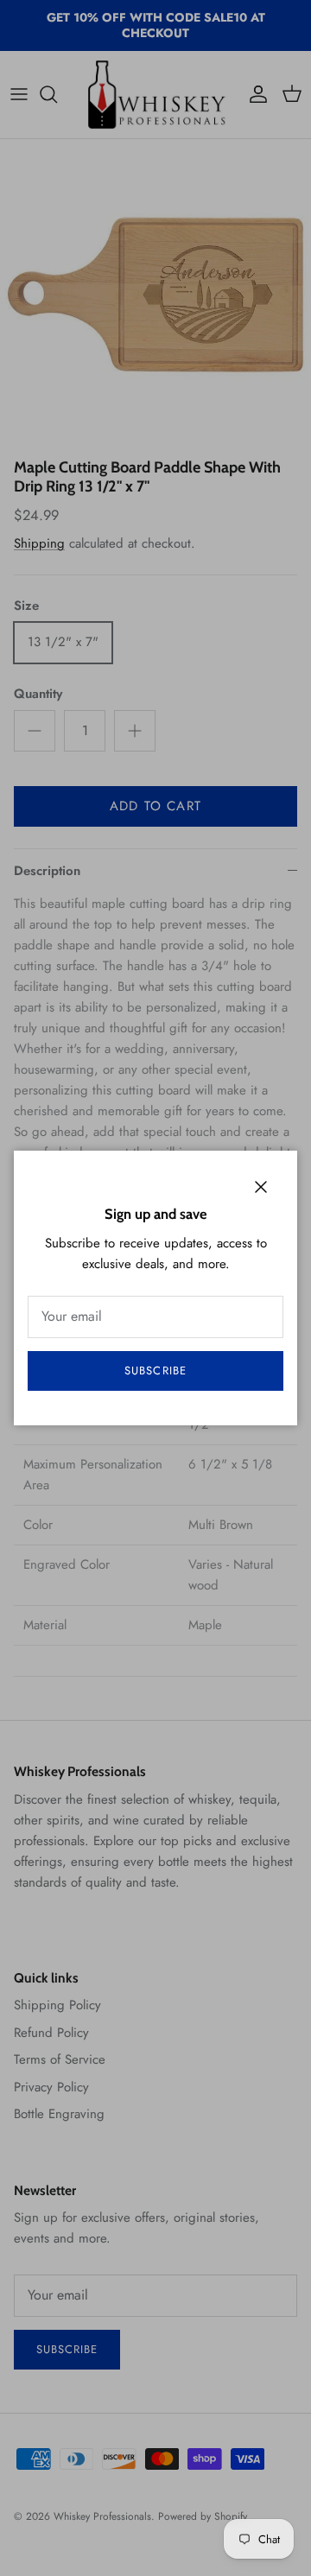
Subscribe (155, 1370)
